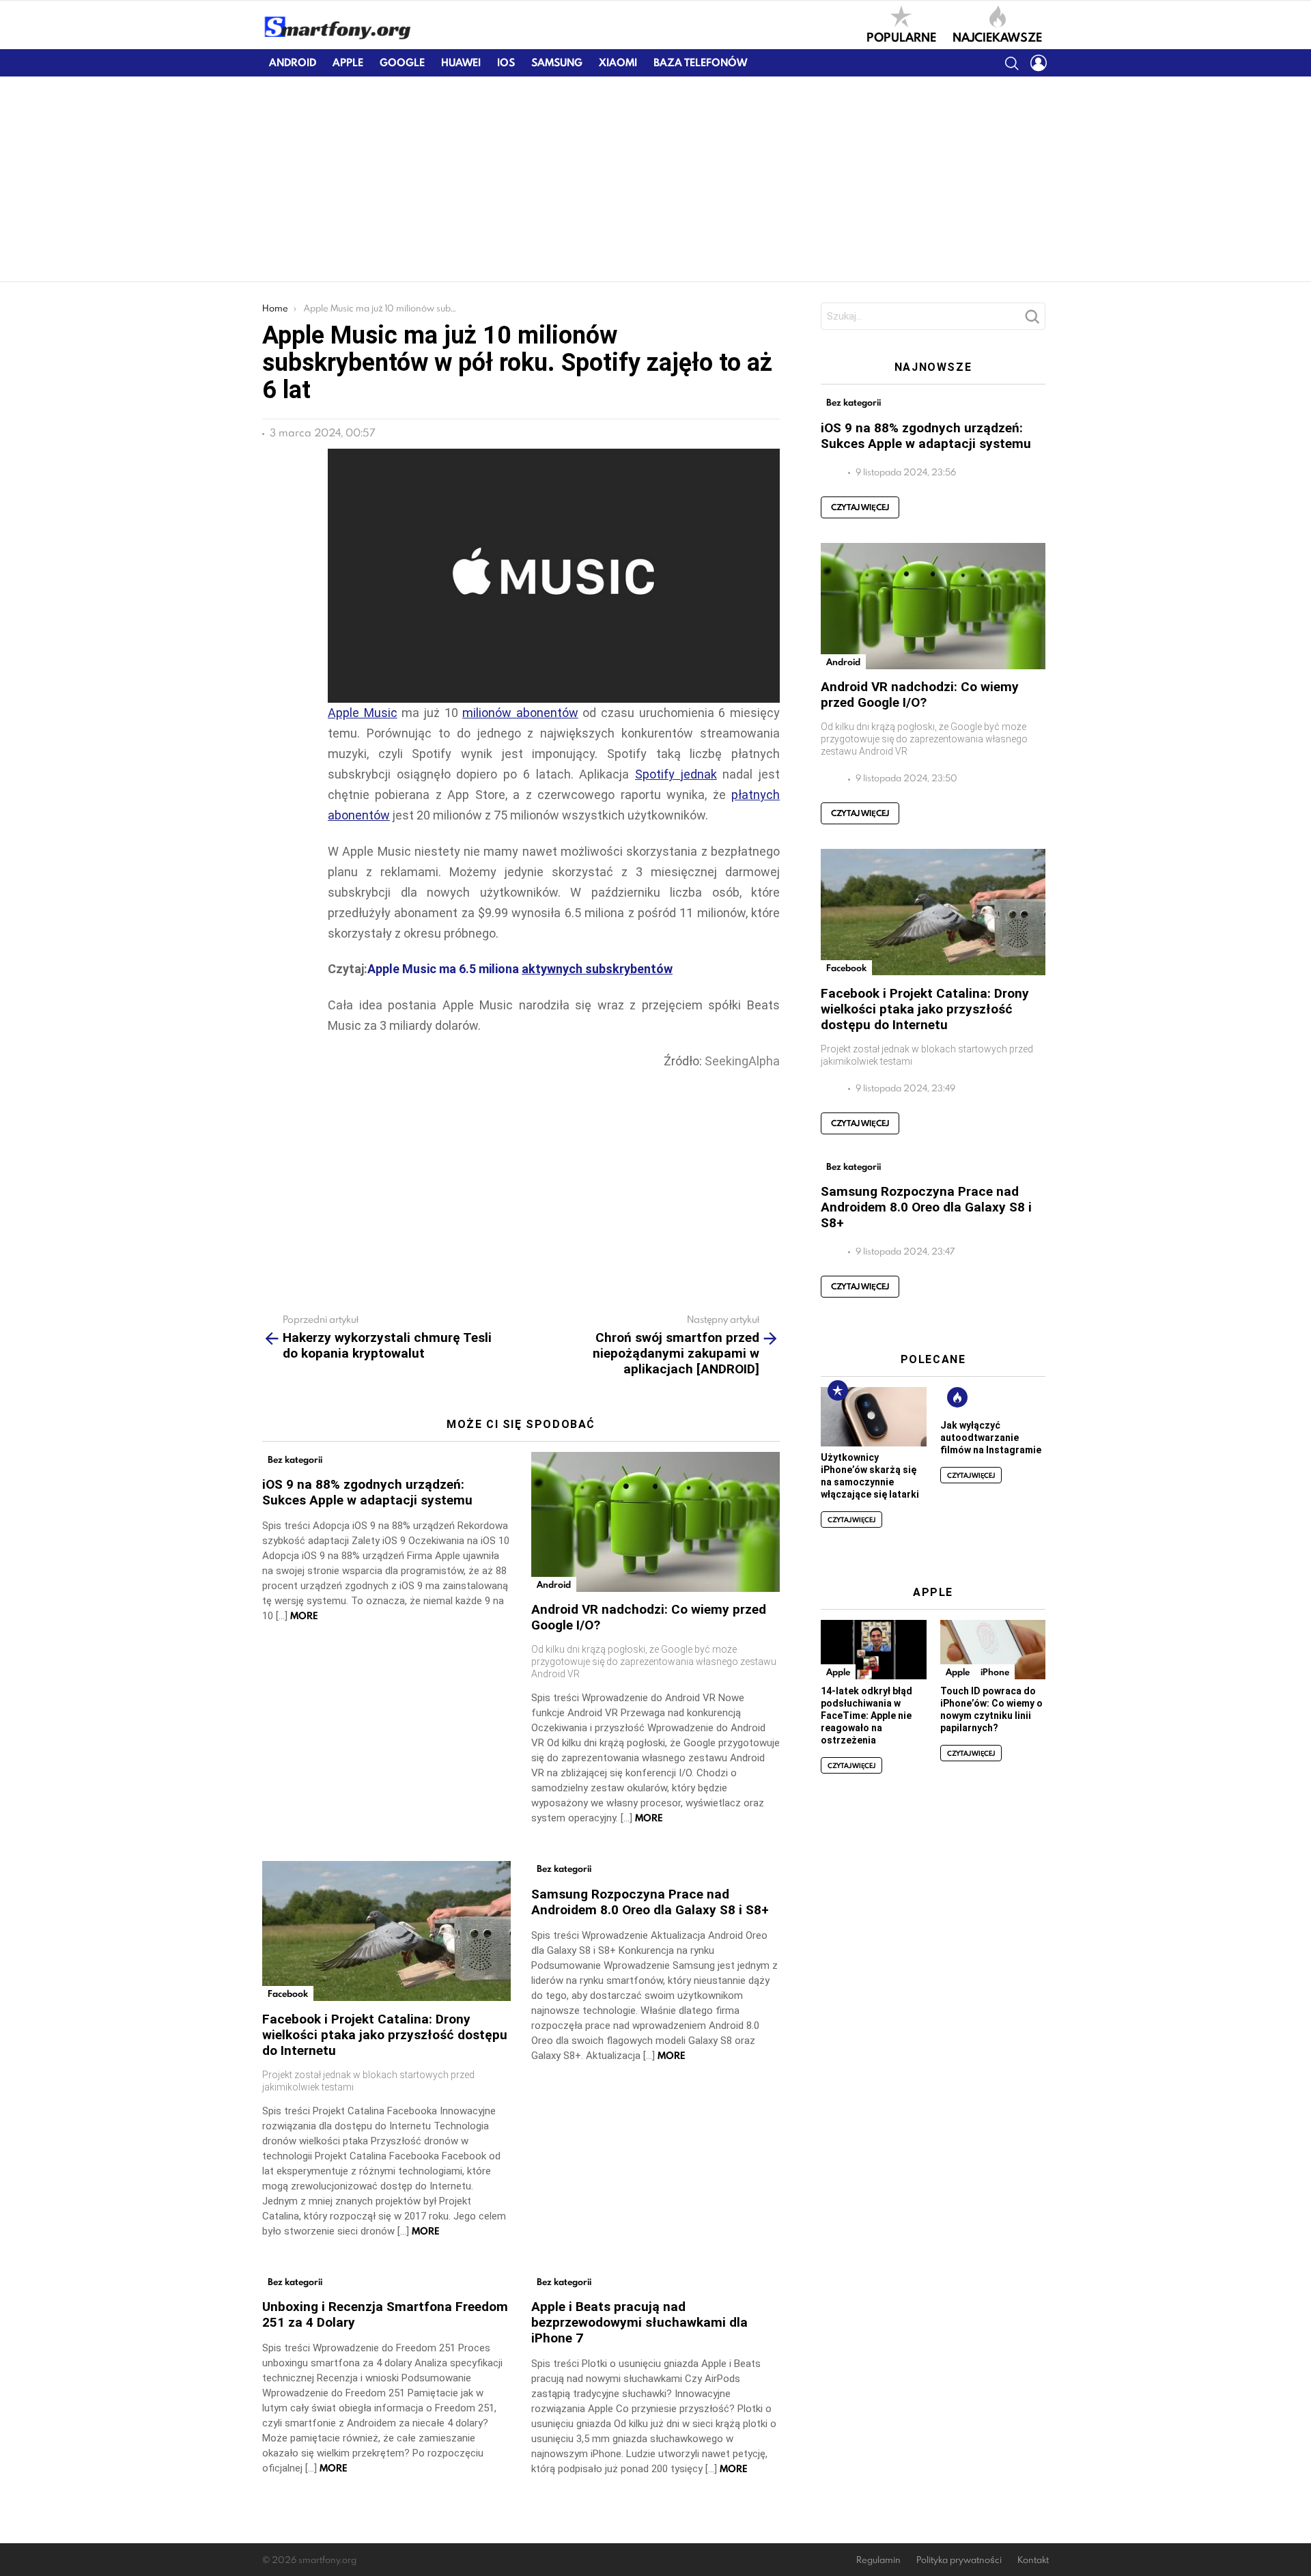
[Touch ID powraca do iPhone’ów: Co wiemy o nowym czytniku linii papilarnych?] (993, 1650)
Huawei (461, 62)
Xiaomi (618, 62)
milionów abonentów (520, 713)
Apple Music (363, 713)
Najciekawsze (997, 36)
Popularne (901, 36)
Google (402, 62)
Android (293, 62)
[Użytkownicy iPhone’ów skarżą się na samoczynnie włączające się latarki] (873, 1417)
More (304, 1616)
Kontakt (1033, 2560)
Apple (348, 62)
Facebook (288, 1993)
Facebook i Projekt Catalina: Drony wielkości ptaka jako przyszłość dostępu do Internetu (385, 2035)
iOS (506, 62)
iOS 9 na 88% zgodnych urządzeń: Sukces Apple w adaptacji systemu (367, 1492)
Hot (957, 1397)
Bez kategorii (295, 1459)
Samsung (557, 62)
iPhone (995, 1672)
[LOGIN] (1039, 63)
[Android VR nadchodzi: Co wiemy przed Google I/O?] (655, 1522)
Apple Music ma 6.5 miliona (445, 969)
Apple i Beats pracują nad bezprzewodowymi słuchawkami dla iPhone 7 (639, 2322)
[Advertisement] (655, 179)
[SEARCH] (1011, 63)
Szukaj (1032, 320)
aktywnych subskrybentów (597, 969)
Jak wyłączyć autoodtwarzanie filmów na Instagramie (991, 1438)
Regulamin (878, 2560)
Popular (838, 1390)
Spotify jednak (676, 774)
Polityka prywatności (959, 2560)
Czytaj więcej (860, 507)
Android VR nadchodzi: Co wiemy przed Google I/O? (920, 695)
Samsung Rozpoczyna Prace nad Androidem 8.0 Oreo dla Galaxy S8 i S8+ (650, 1902)
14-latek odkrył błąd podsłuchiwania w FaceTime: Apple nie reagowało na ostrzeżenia (866, 1716)
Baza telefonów (700, 62)
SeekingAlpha (742, 1061)
